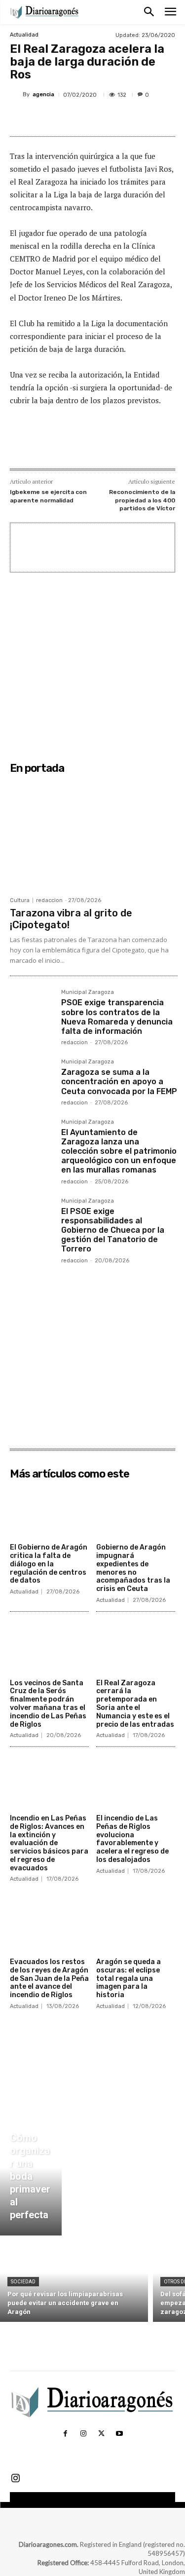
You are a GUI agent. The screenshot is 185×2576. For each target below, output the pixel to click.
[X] (74, 118)
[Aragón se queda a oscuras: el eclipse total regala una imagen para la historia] (136, 1926)
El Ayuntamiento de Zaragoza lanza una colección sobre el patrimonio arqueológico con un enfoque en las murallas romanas (119, 1151)
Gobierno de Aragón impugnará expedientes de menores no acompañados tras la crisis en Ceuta (133, 1568)
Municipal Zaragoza (88, 992)
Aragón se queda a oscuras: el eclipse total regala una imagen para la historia (129, 1978)
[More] (142, 118)
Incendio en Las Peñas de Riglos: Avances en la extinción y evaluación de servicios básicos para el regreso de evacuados (49, 1843)
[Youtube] (119, 2434)
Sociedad (23, 2282)
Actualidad (24, 35)
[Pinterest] (96, 118)
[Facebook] (51, 118)
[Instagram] (83, 2434)
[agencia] (16, 95)
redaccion (49, 900)
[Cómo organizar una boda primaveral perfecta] (31, 2179)
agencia (43, 95)
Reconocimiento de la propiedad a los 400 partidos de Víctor (142, 500)
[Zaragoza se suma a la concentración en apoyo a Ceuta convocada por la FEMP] (32, 1081)
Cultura (20, 900)
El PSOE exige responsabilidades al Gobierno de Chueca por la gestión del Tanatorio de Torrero (113, 1230)
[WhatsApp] (119, 118)
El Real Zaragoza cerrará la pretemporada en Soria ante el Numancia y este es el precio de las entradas (135, 1704)
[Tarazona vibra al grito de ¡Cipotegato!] (94, 835)
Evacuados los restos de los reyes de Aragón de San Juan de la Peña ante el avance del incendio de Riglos (49, 1978)
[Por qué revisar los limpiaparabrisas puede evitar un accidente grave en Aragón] (74, 2281)
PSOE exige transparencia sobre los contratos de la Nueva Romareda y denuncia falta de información (117, 1017)
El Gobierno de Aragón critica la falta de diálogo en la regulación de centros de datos (49, 1564)
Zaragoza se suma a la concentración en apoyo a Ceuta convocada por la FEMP (119, 1081)
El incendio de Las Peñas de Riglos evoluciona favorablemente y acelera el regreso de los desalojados (132, 1839)
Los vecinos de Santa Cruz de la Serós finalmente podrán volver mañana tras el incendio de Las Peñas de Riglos (48, 1704)
